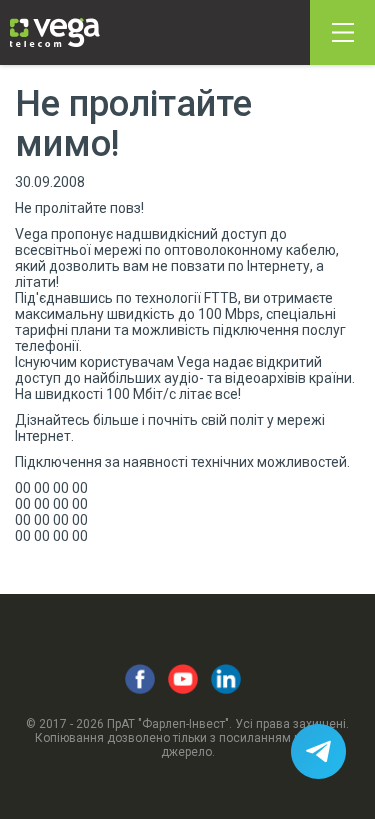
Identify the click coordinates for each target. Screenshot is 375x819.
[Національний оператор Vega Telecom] (55, 32)
